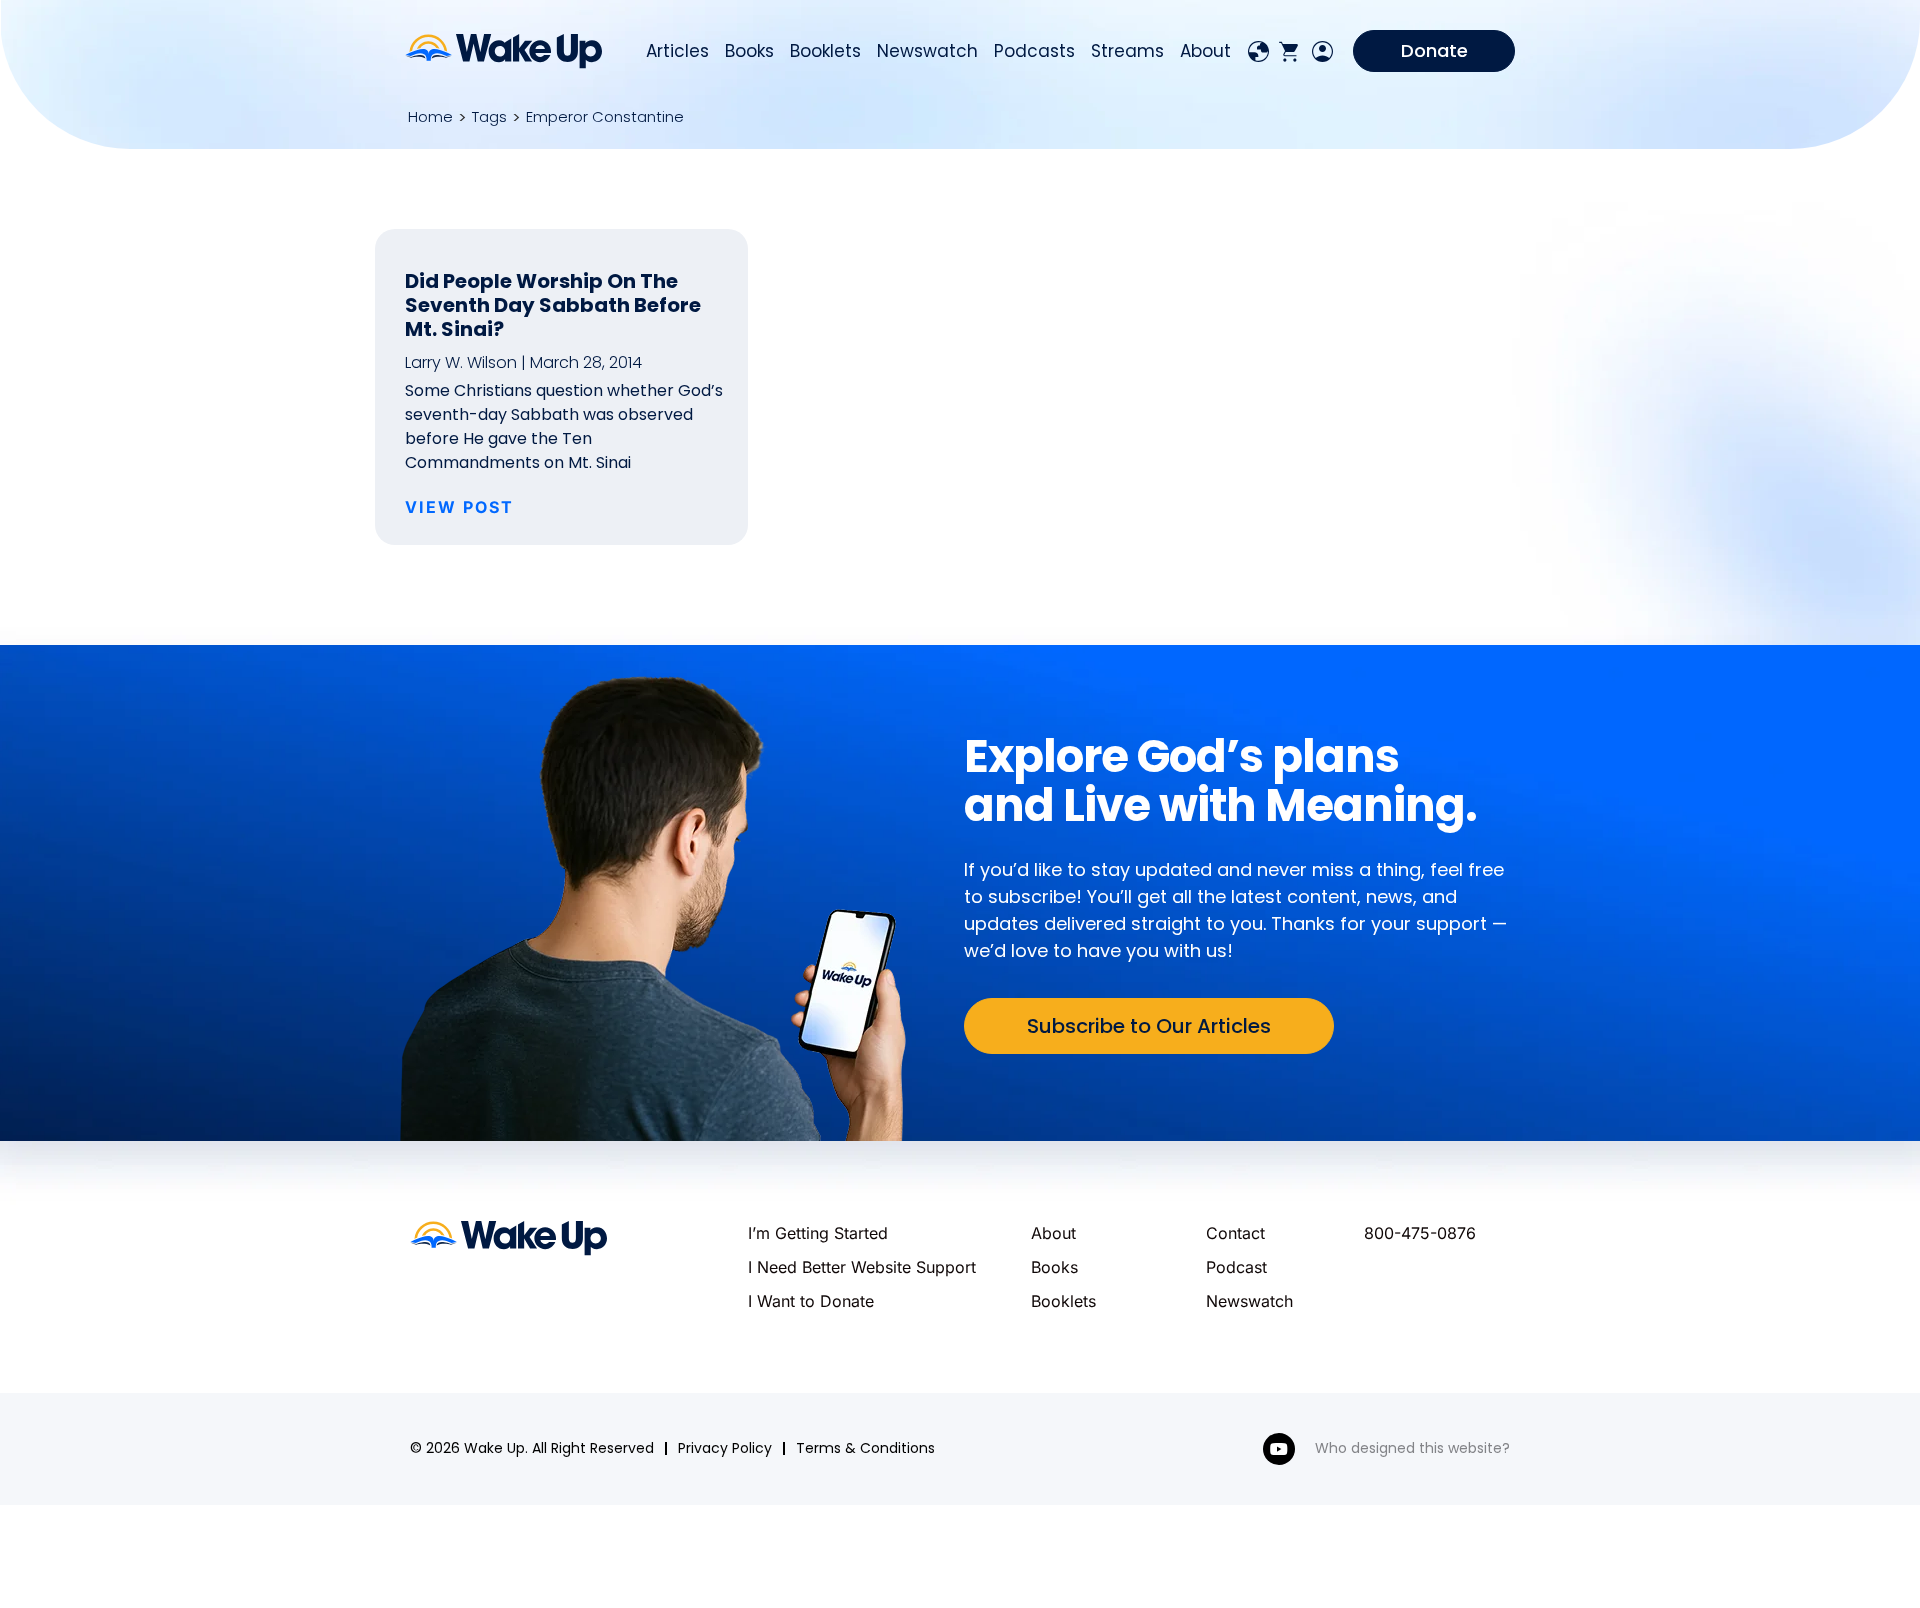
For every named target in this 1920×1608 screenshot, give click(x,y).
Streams (1127, 51)
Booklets (825, 51)
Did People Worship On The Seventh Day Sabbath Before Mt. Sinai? (553, 305)
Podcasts (1034, 51)
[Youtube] (1279, 1449)
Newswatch (927, 51)
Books (749, 51)
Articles (677, 51)
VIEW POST (459, 507)
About (1205, 51)
